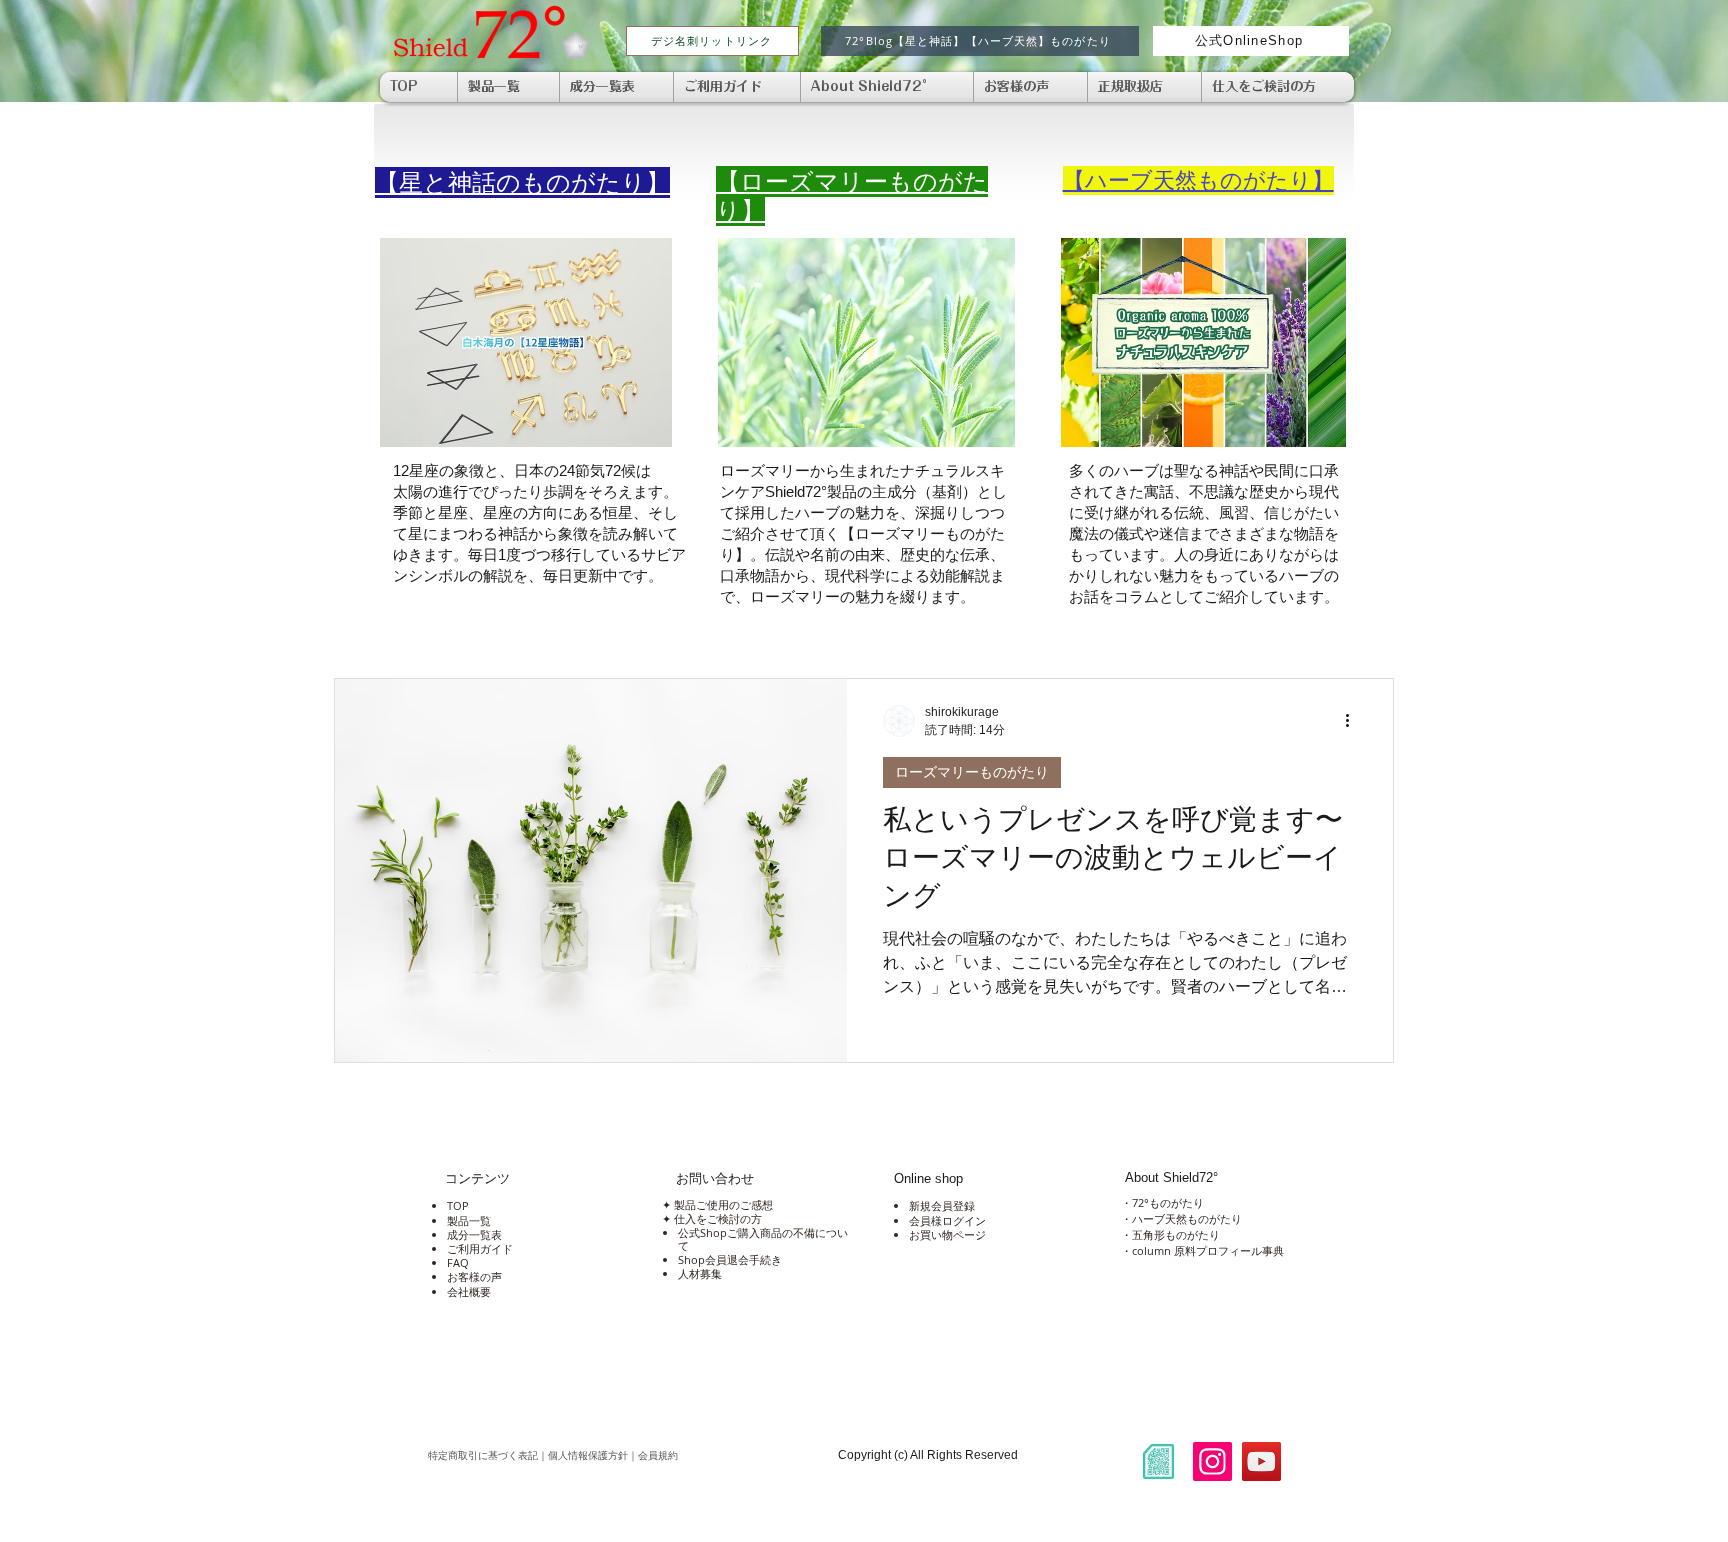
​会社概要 (469, 1291)
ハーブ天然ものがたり (1187, 1218)
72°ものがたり (1168, 1202)
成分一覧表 (474, 1234)
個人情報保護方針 (588, 1455)
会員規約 (738, 1455)
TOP (458, 1205)
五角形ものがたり (1176, 1234)
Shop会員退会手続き (730, 1259)
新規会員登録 (942, 1205)
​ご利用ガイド (480, 1248)
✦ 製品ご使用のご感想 (716, 1204)
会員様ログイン (947, 1220)
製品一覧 (469, 1220)
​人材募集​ (700, 1273)
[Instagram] (1212, 1461)
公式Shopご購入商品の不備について (763, 1239)
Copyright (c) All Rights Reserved (928, 1455)
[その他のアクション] (1354, 721)
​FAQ (458, 1262)
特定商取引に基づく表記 (483, 1455)
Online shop (928, 1178)
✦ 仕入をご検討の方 (710, 1218)
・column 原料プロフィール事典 (1202, 1250)
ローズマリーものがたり (972, 772)
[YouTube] (1261, 1461)
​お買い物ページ (947, 1234)
